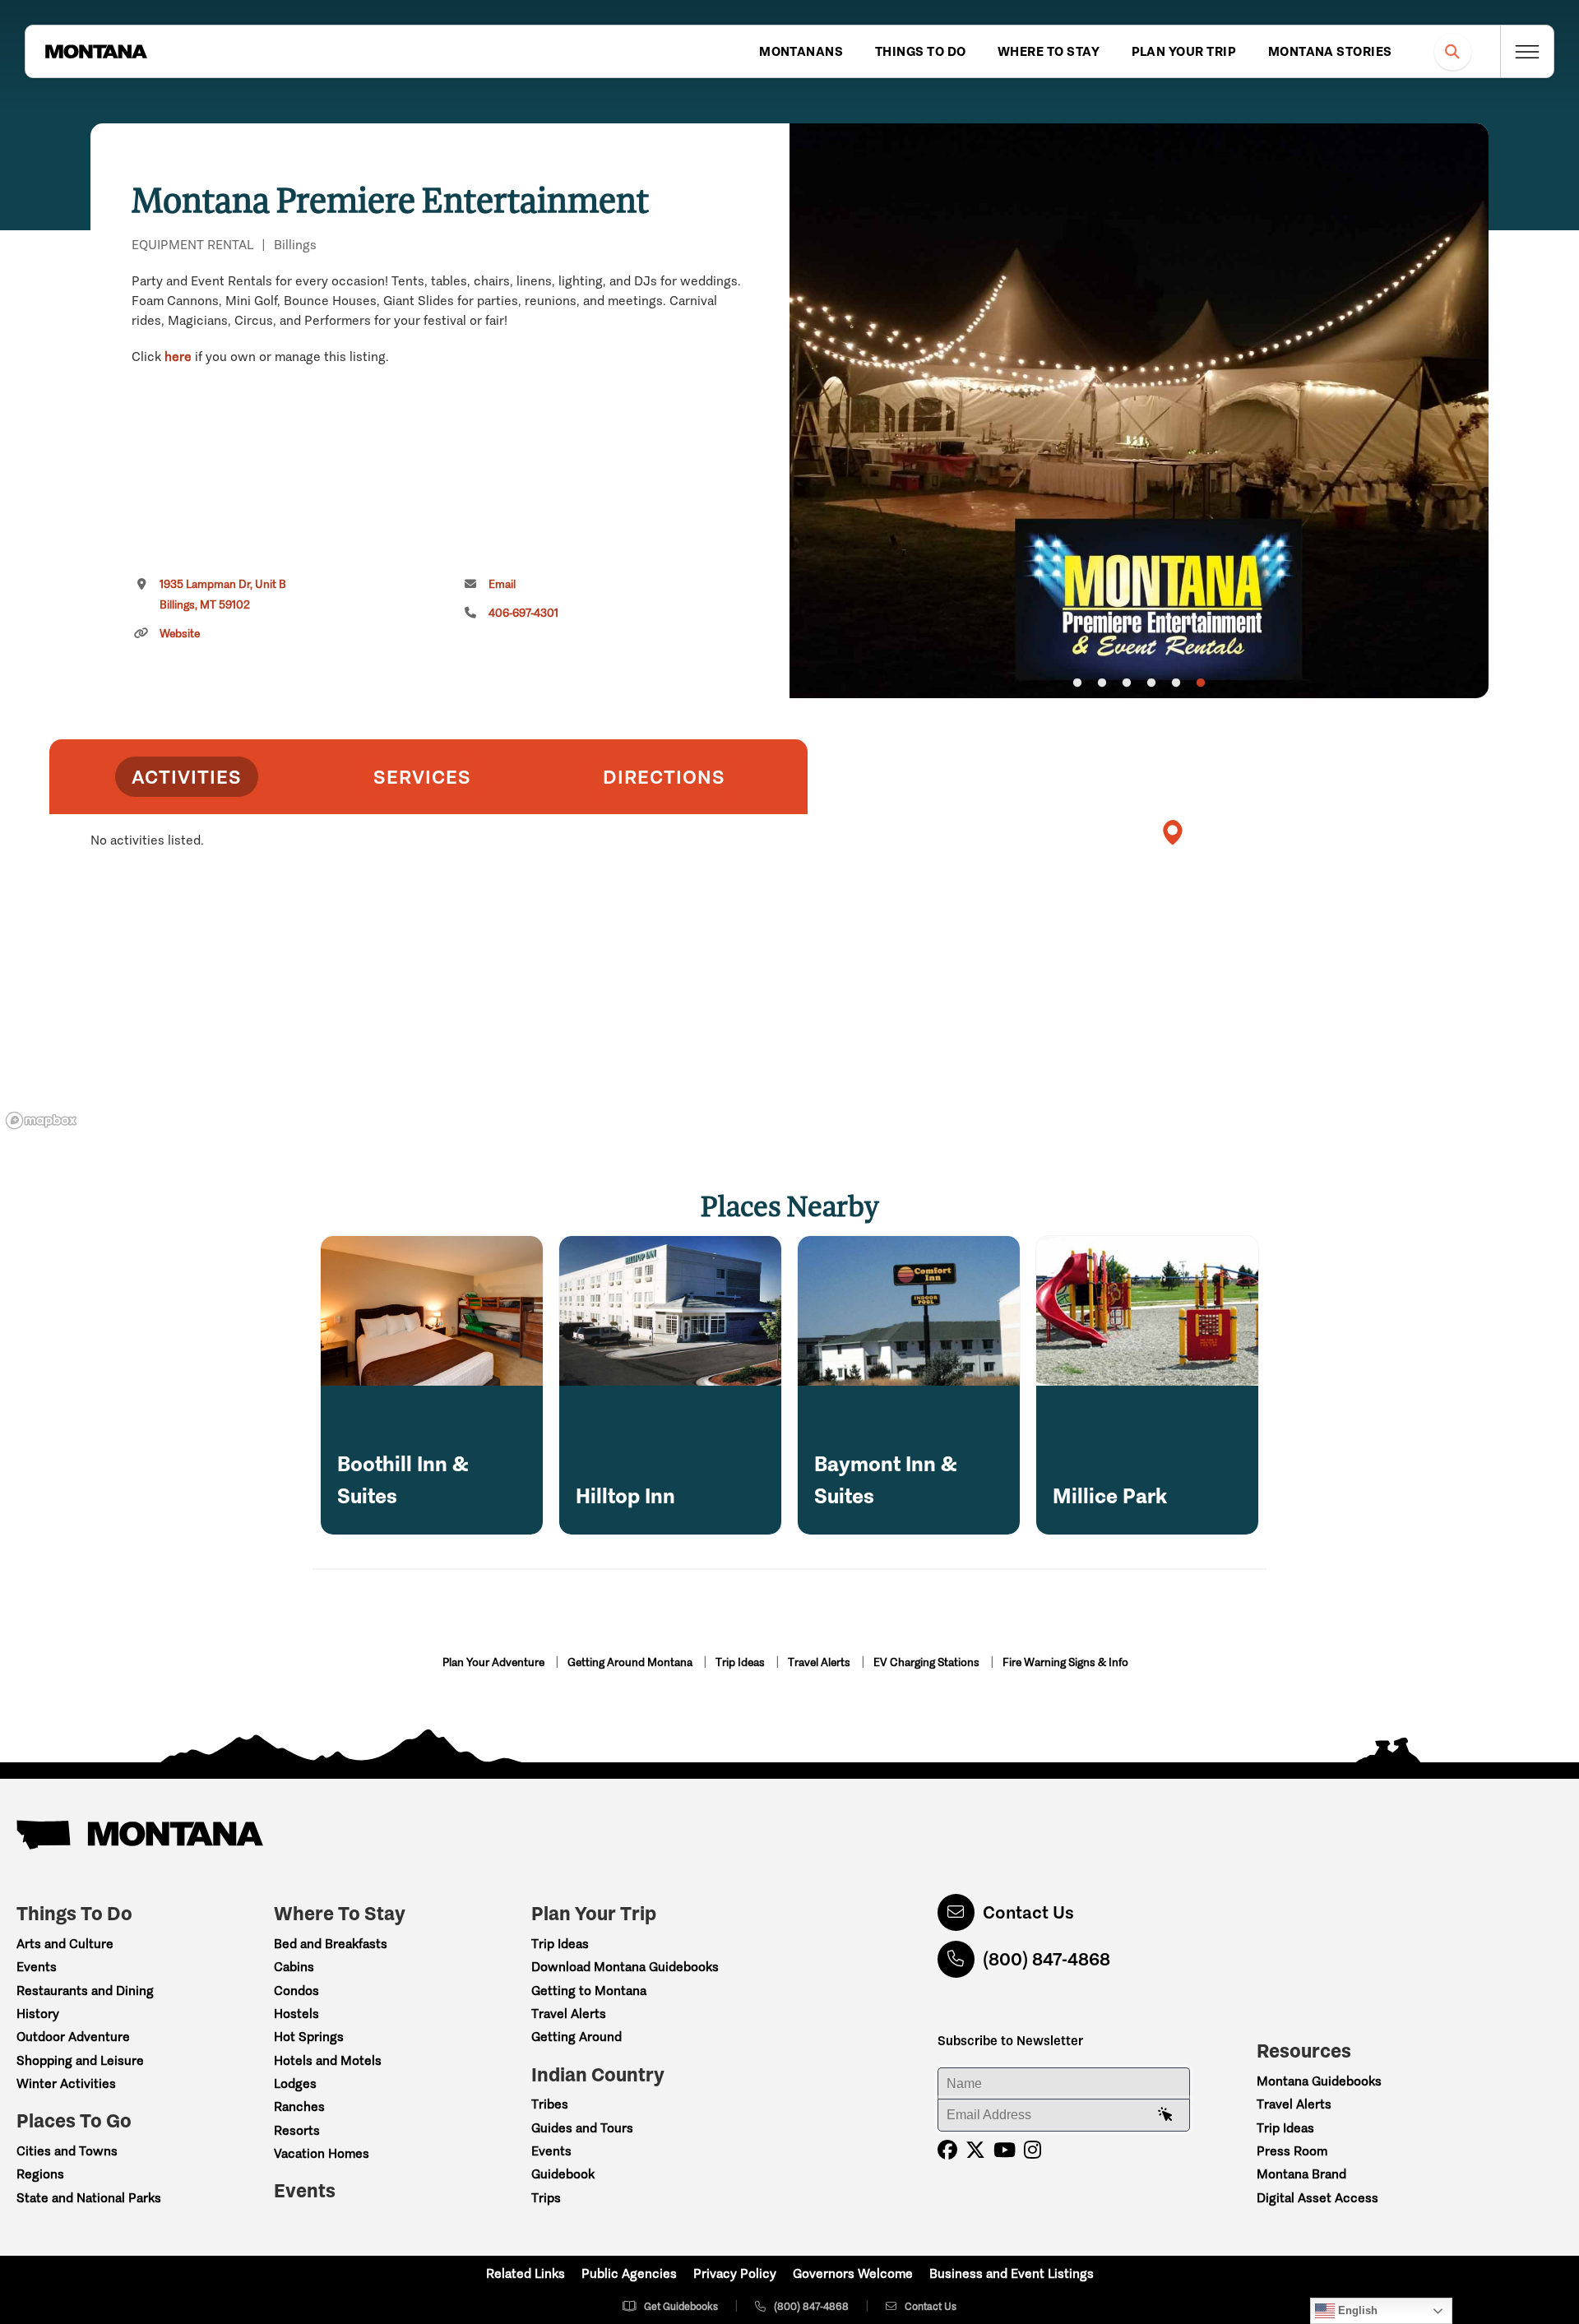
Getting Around (576, 2037)
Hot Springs (309, 2037)
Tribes (550, 2104)
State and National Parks (89, 2198)
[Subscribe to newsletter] (1165, 2115)
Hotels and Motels (328, 2060)
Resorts (297, 2130)
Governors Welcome (853, 2273)
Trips (546, 2198)
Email (502, 584)
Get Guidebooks (681, 2306)
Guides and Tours (582, 2128)
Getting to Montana (589, 1991)
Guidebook (563, 2174)
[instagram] (1033, 2150)
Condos (296, 1991)
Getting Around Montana (631, 1662)
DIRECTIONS (664, 777)
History (38, 2014)
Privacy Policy (735, 2273)
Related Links (526, 2273)
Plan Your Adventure (495, 1662)
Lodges (295, 2083)
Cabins (294, 1967)
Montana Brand (1301, 2174)
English (1356, 2310)
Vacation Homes (322, 2153)
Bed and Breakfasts (331, 1944)
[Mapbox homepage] (41, 1120)
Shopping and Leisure (80, 2060)
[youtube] (1005, 2150)
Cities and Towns (67, 2151)
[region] (1139, 411)
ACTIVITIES (187, 777)
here (178, 356)
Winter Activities (66, 2083)
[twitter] (975, 2150)
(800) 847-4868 (1046, 1959)
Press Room (1292, 2151)
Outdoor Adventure (73, 2037)
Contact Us (1028, 1912)
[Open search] (1453, 51)
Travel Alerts (820, 1662)
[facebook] (947, 2150)
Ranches (299, 2106)
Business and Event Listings (1012, 2273)
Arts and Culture (65, 1944)
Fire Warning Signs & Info (1065, 1662)
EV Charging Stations (928, 1662)
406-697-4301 (523, 613)
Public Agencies (629, 2273)
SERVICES (422, 777)
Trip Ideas (741, 1662)
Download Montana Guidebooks (625, 1967)
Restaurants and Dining (85, 1991)
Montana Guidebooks (1319, 2081)
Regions (40, 2174)
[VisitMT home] (96, 52)
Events (37, 1967)
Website (180, 634)
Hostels (296, 2014)
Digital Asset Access (1317, 2198)
